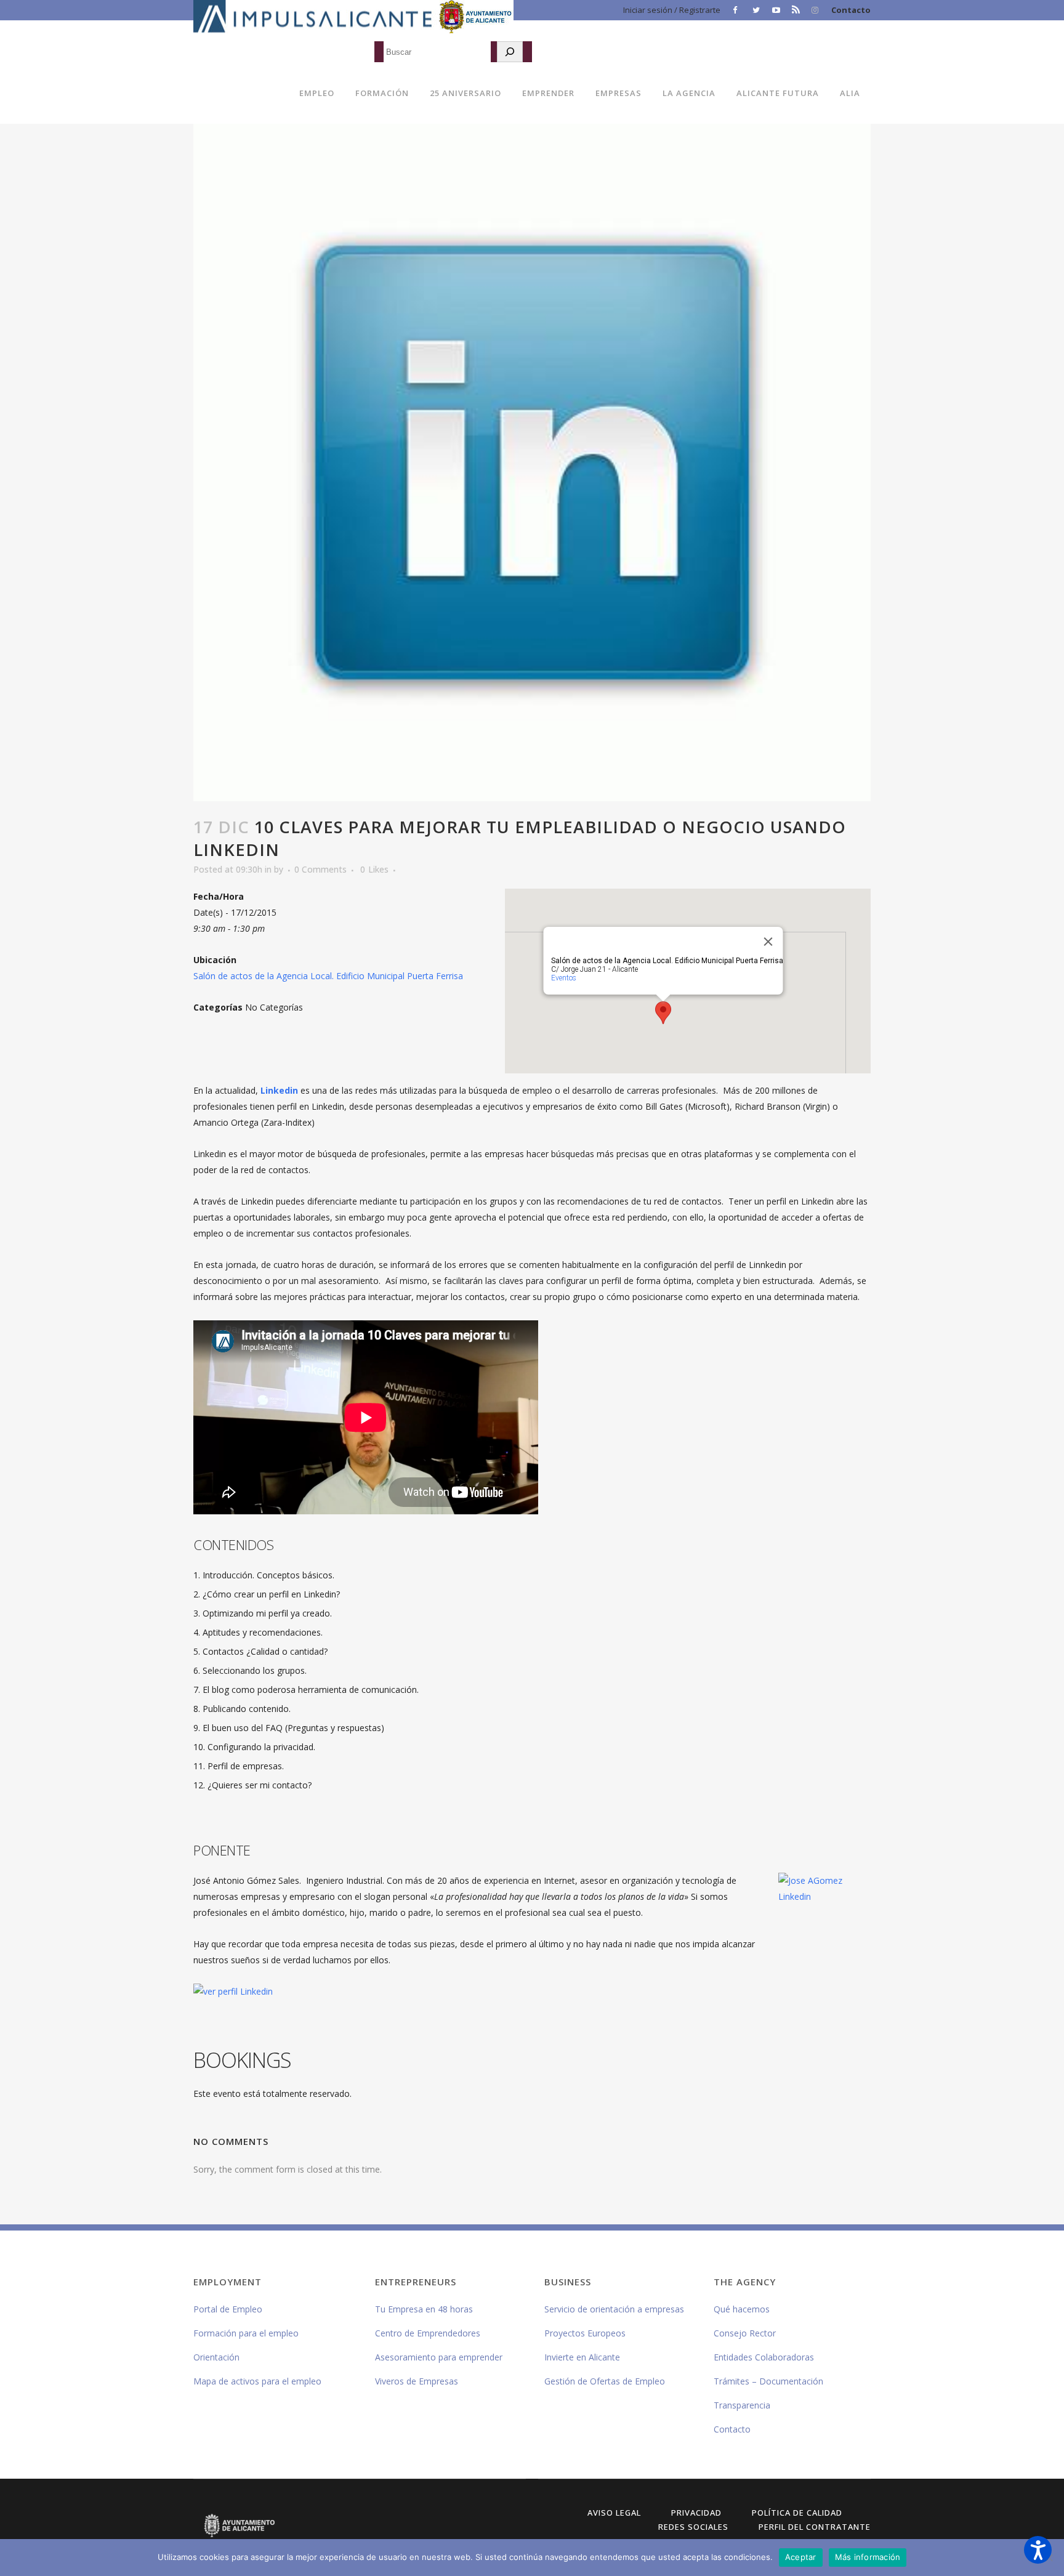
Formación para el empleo (246, 2333)
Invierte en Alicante (582, 2357)
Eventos (564, 978)
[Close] (768, 942)
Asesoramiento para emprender (439, 2357)
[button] (1038, 2550)
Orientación (216, 2357)
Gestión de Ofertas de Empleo (605, 2381)
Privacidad (696, 2513)
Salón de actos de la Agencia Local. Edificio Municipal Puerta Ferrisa (328, 976)
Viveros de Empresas (417, 2381)
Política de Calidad (797, 2513)
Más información (868, 2557)
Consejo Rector (745, 2333)
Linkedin (279, 1090)
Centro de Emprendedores (428, 2333)
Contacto (851, 10)
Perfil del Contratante (815, 2527)
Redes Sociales (693, 2527)
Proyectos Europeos (585, 2333)
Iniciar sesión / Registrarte (672, 10)
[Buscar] (510, 52)
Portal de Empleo (228, 2309)
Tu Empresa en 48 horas (424, 2309)
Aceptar (801, 2557)
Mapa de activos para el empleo (257, 2381)
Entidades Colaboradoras (764, 2357)
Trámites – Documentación (768, 2381)
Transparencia (742, 2405)
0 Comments (320, 869)
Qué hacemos (742, 2309)
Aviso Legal (614, 2513)
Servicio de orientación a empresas (614, 2309)
